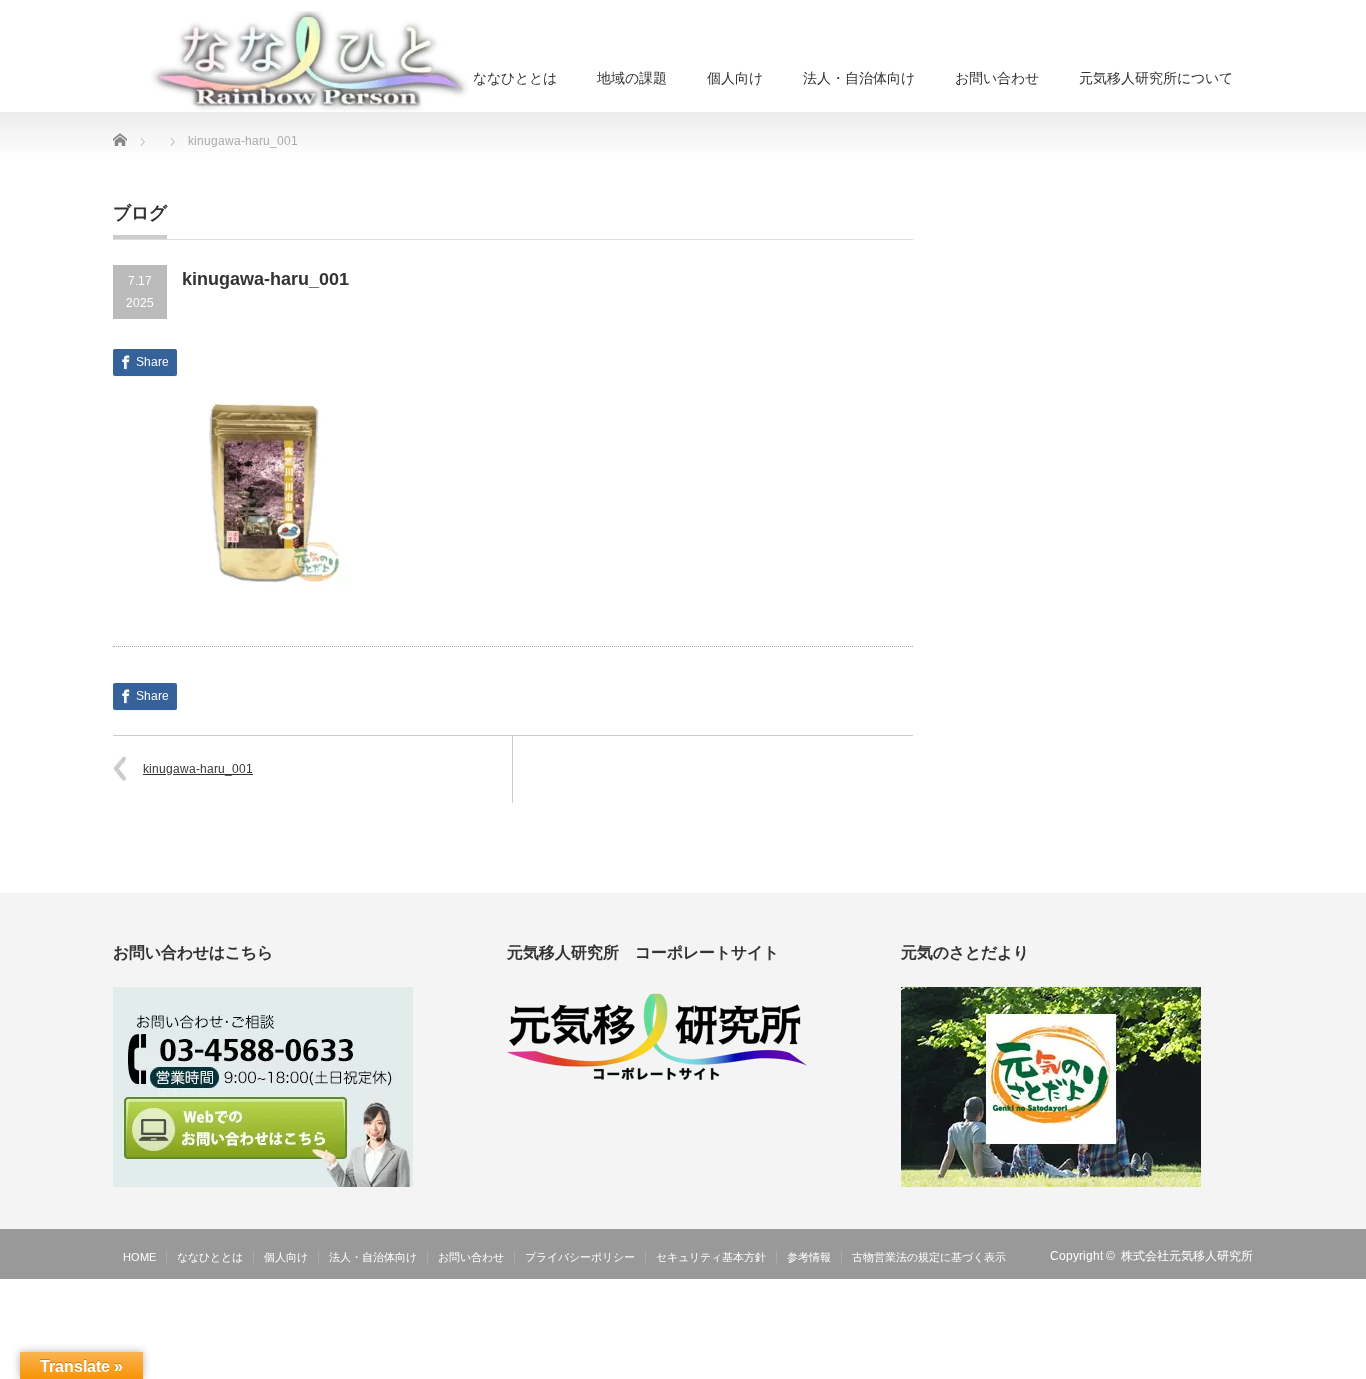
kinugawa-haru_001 (198, 769)
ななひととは (515, 78)
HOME (139, 1257)
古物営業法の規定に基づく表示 (929, 1257)
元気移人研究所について (1156, 78)
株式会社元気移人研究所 (1187, 1256)
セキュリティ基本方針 (711, 1257)
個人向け (735, 78)
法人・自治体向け (859, 78)
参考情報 (809, 1257)
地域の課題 (632, 78)
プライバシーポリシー (580, 1257)
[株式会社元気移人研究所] (311, 61)
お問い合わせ (997, 78)
